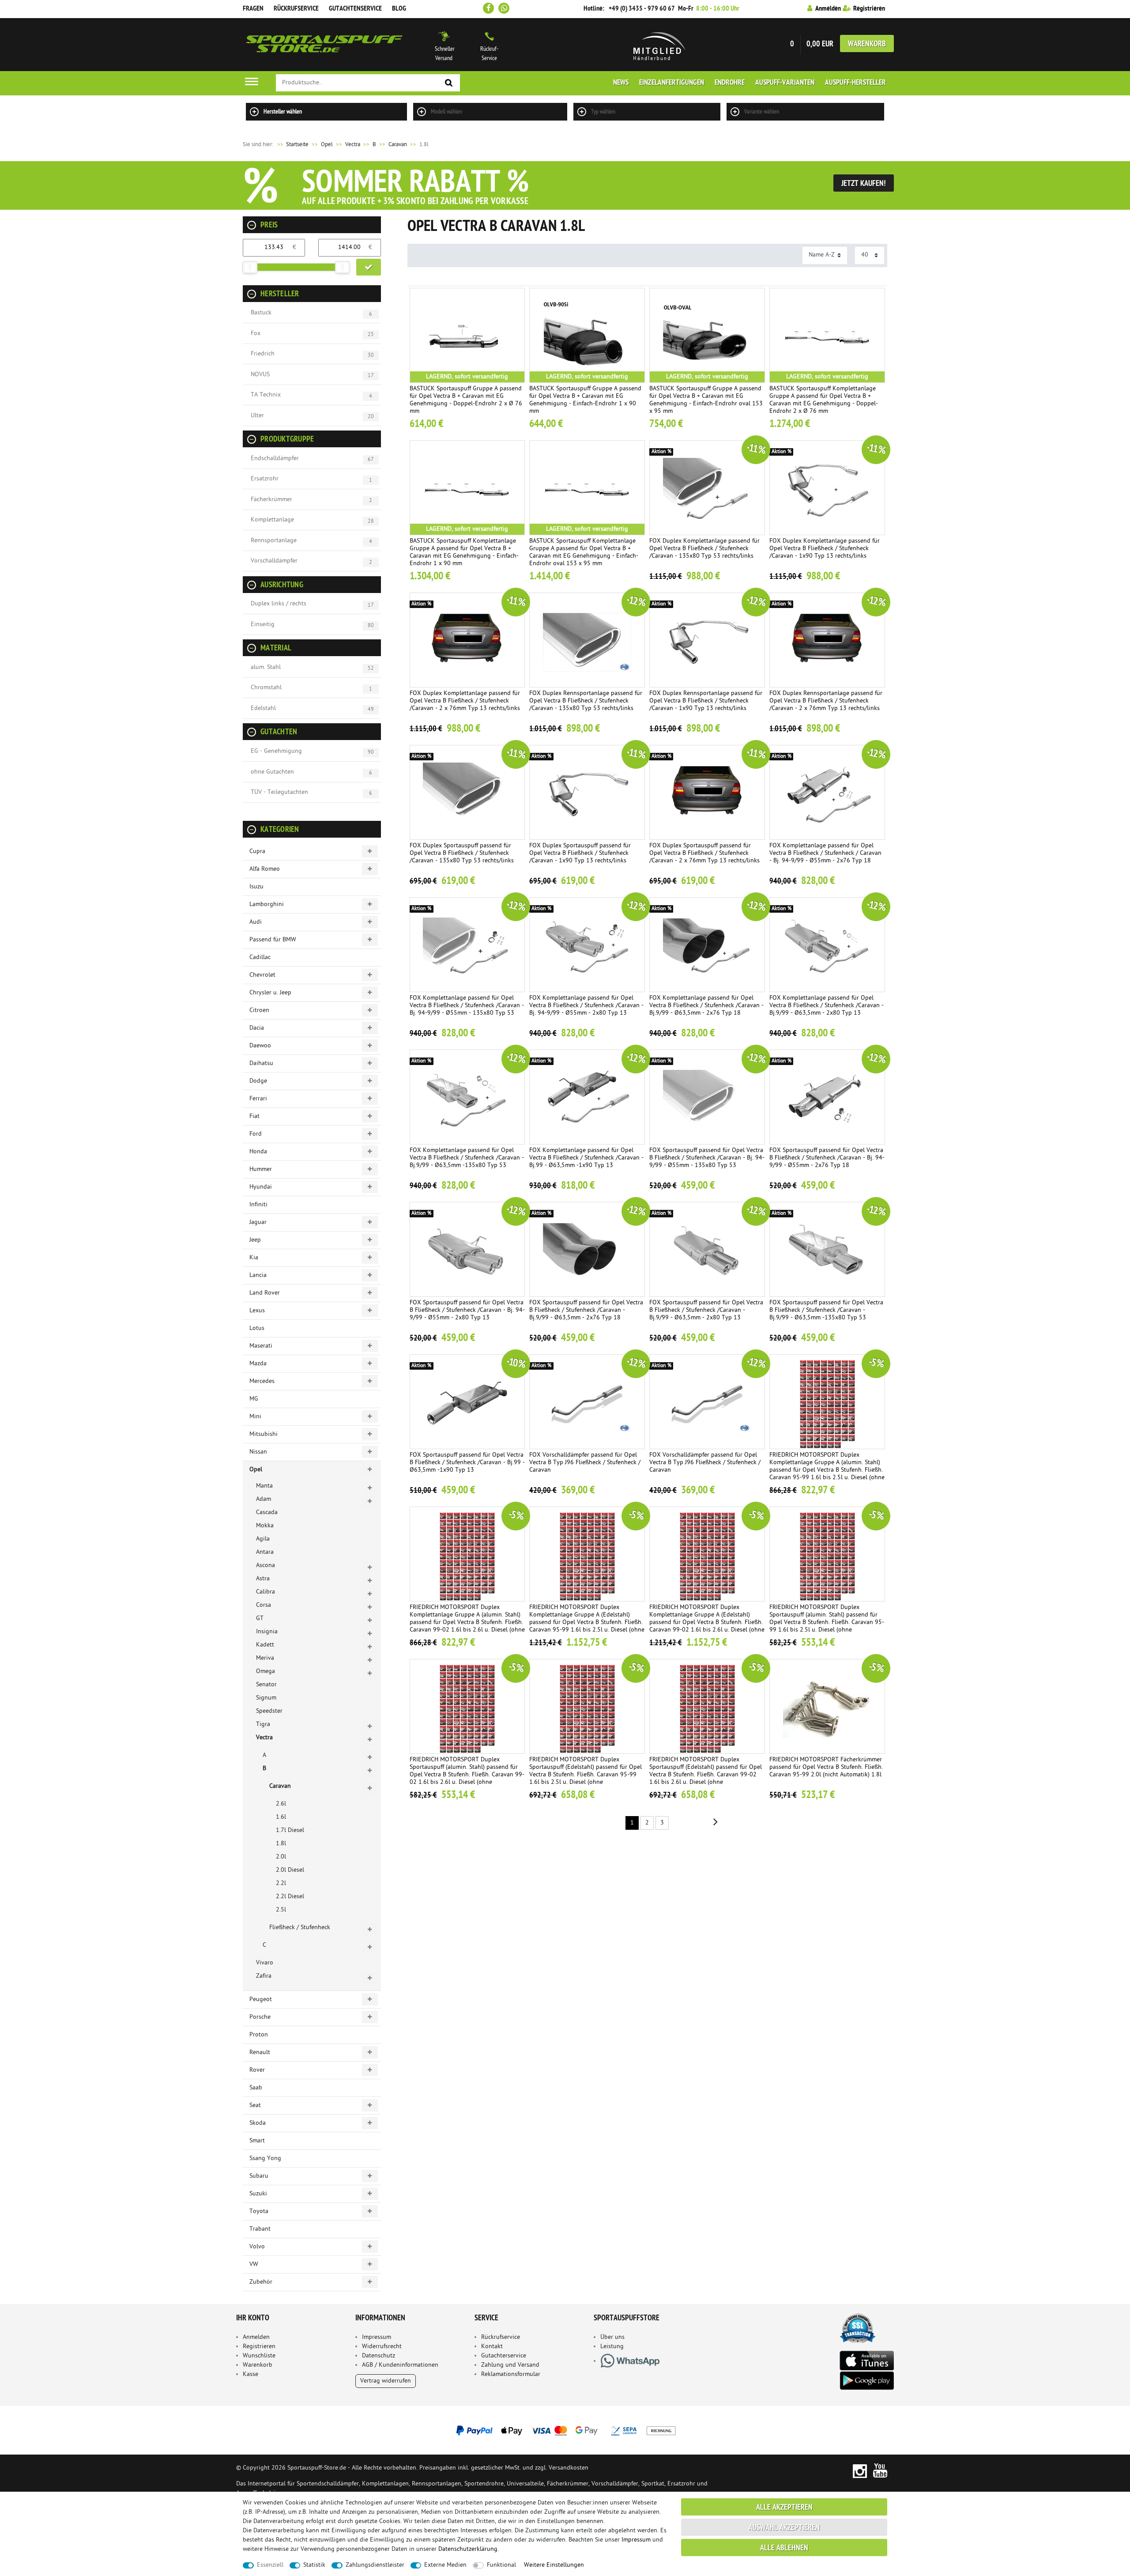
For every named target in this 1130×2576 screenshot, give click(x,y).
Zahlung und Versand (510, 2365)
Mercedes (262, 1381)
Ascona (266, 1566)
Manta (264, 1486)
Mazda (258, 1364)
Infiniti (258, 1205)
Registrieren (259, 2347)
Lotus (257, 1328)
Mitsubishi (264, 1434)
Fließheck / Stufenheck (300, 1928)
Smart (257, 2141)
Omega (266, 1671)
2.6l (281, 1804)
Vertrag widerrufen (386, 2381)
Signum (266, 1698)
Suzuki (258, 2194)
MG (254, 1399)
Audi (256, 922)
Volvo (257, 2247)
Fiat (254, 1116)
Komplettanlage (272, 520)
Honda (258, 1152)
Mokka (265, 1526)
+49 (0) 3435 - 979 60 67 (642, 9)
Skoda (258, 2123)
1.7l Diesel (290, 1830)
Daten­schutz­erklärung (468, 2549)
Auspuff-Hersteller (855, 83)
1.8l (281, 1844)
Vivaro (265, 1963)
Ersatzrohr (265, 479)
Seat (255, 2106)
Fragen (253, 9)
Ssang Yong (265, 2159)
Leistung (612, 2347)
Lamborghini (267, 905)
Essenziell (270, 2565)
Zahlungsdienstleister (375, 2565)
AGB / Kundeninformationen (400, 2365)
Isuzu (256, 887)
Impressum (377, 2337)
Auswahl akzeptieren (784, 2528)
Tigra (263, 1724)
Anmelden (256, 2337)
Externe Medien (445, 2565)
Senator (266, 1685)
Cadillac (260, 958)
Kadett (265, 1645)
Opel (327, 145)
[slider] (250, 267)
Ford (256, 1134)
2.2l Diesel (290, 1897)
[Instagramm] (860, 2471)
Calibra (266, 1592)
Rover (257, 2070)
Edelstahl (263, 708)
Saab (256, 2088)
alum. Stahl (266, 667)
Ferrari (258, 1099)
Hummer (261, 1169)
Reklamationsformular (511, 2374)
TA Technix (266, 395)
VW (254, 2264)
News (621, 83)
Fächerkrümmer (271, 500)
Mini (255, 1417)
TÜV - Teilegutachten (279, 792)
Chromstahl (266, 688)
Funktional (501, 2565)
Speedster (269, 1711)
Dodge (258, 1081)
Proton (259, 2035)
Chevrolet (262, 975)
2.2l (281, 1883)
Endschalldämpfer (275, 459)
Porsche (260, 2017)
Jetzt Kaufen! (864, 184)
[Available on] (866, 2360)
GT (260, 1618)
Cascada (267, 1513)
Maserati (261, 1346)
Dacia (257, 1028)
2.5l (281, 1910)
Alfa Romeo (265, 869)
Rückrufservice (296, 9)
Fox (256, 334)
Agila (263, 1539)
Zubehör (261, 2282)
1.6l (281, 1817)
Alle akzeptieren (784, 2508)
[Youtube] (880, 2471)
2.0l (281, 1857)
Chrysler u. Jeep (270, 993)
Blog (399, 9)
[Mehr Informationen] (565, 2430)
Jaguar (258, 1222)
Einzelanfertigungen (672, 83)
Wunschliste (259, 2356)
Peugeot (261, 2000)
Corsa (264, 1605)
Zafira (264, 1976)
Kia (254, 1258)
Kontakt (492, 2347)
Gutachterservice (504, 2356)
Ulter (257, 416)
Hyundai (261, 1187)
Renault (260, 2053)
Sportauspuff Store (324, 45)
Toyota (259, 2212)
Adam (264, 1499)
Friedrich (263, 354)
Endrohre (730, 83)
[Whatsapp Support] (504, 8)
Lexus (257, 1311)
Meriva (265, 1658)
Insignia (267, 1632)
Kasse (250, 2374)
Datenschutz (379, 2356)
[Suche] (449, 83)
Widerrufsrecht (382, 2347)
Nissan (258, 1452)
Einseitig (263, 625)
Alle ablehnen (784, 2548)
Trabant (260, 2229)
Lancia (258, 1275)
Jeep (255, 1240)
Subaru (259, 2176)
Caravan (398, 145)
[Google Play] (866, 2381)
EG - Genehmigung (276, 751)
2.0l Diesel (290, 1870)
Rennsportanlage (274, 541)
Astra (263, 1579)
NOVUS (260, 375)
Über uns (612, 2337)
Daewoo (260, 1046)
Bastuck (261, 313)
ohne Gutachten (272, 772)
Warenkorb (867, 44)
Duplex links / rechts (279, 604)
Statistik (314, 2565)
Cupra (257, 852)
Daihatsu (261, 1063)
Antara (265, 1552)
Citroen (259, 1010)
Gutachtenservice (355, 9)
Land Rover (265, 1293)
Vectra (353, 145)
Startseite (292, 145)
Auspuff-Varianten (785, 83)
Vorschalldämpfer (274, 561)
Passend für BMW (273, 940)
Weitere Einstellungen (554, 2565)
